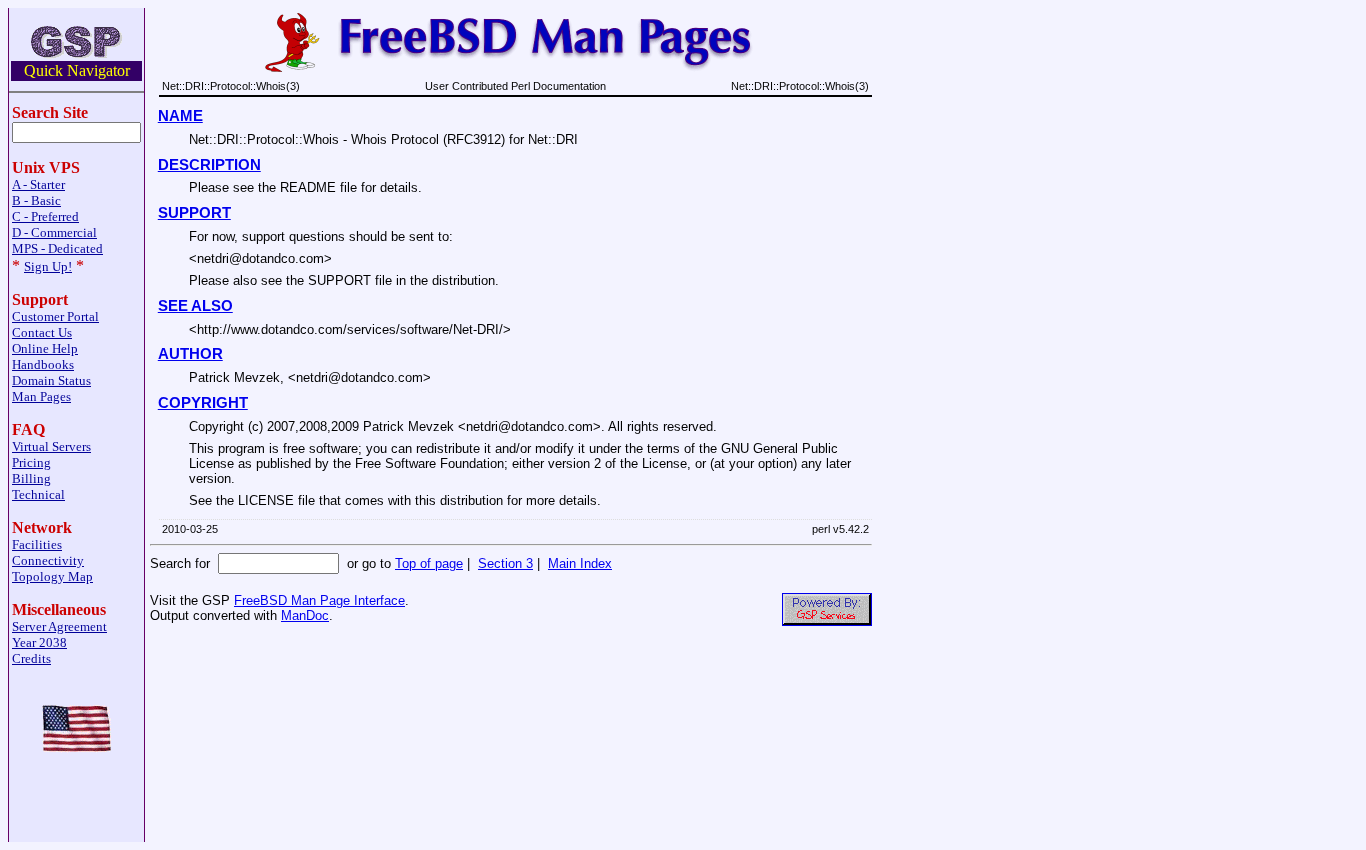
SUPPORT (194, 213)
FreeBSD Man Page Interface (319, 600)
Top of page (429, 563)
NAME (180, 116)
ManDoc (305, 615)
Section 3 (505, 563)
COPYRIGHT (203, 403)
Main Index (580, 563)
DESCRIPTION (209, 165)
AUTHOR (190, 354)
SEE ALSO (195, 306)
